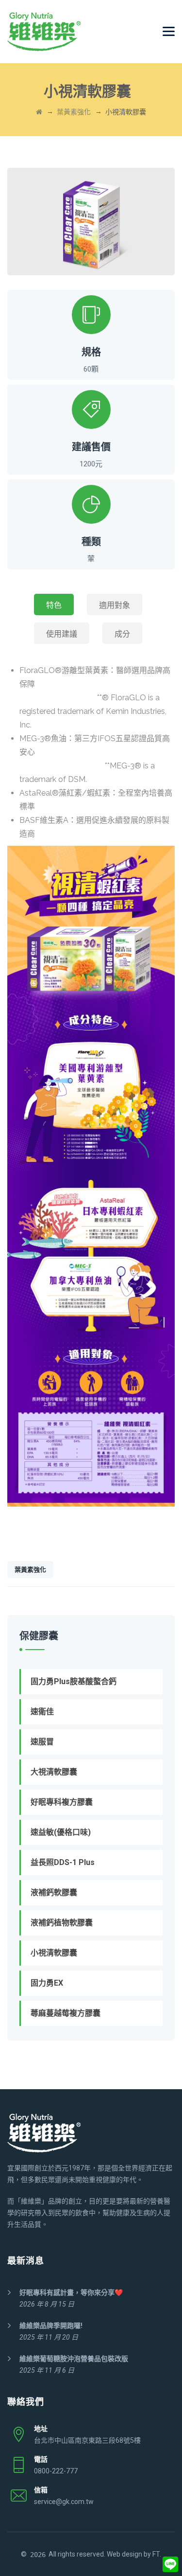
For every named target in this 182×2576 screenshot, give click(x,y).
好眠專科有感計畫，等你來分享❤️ (71, 2292)
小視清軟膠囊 (54, 1953)
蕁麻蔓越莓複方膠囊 (66, 2013)
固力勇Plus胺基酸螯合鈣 (74, 1681)
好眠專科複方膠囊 (62, 1802)
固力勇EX (47, 1983)
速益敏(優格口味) (61, 1832)
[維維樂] (44, 32)
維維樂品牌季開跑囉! (51, 2326)
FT (156, 2554)
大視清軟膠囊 (54, 1772)
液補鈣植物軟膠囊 (62, 1923)
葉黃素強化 (30, 1570)
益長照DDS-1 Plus (63, 1862)
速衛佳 (42, 1712)
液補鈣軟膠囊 (54, 1892)
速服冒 (42, 1742)
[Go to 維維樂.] (39, 112)
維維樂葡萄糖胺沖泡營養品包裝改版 (74, 2359)
